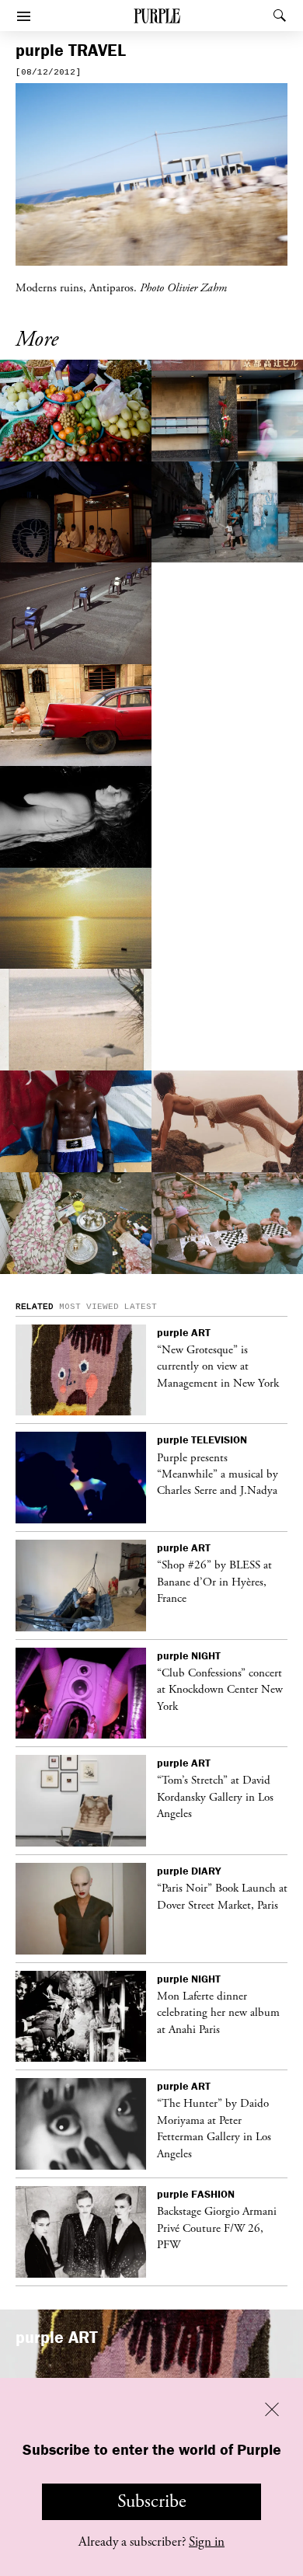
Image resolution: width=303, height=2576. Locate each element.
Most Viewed (89, 1307)
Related (35, 1307)
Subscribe (152, 2501)
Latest (141, 1307)
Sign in (207, 2542)
